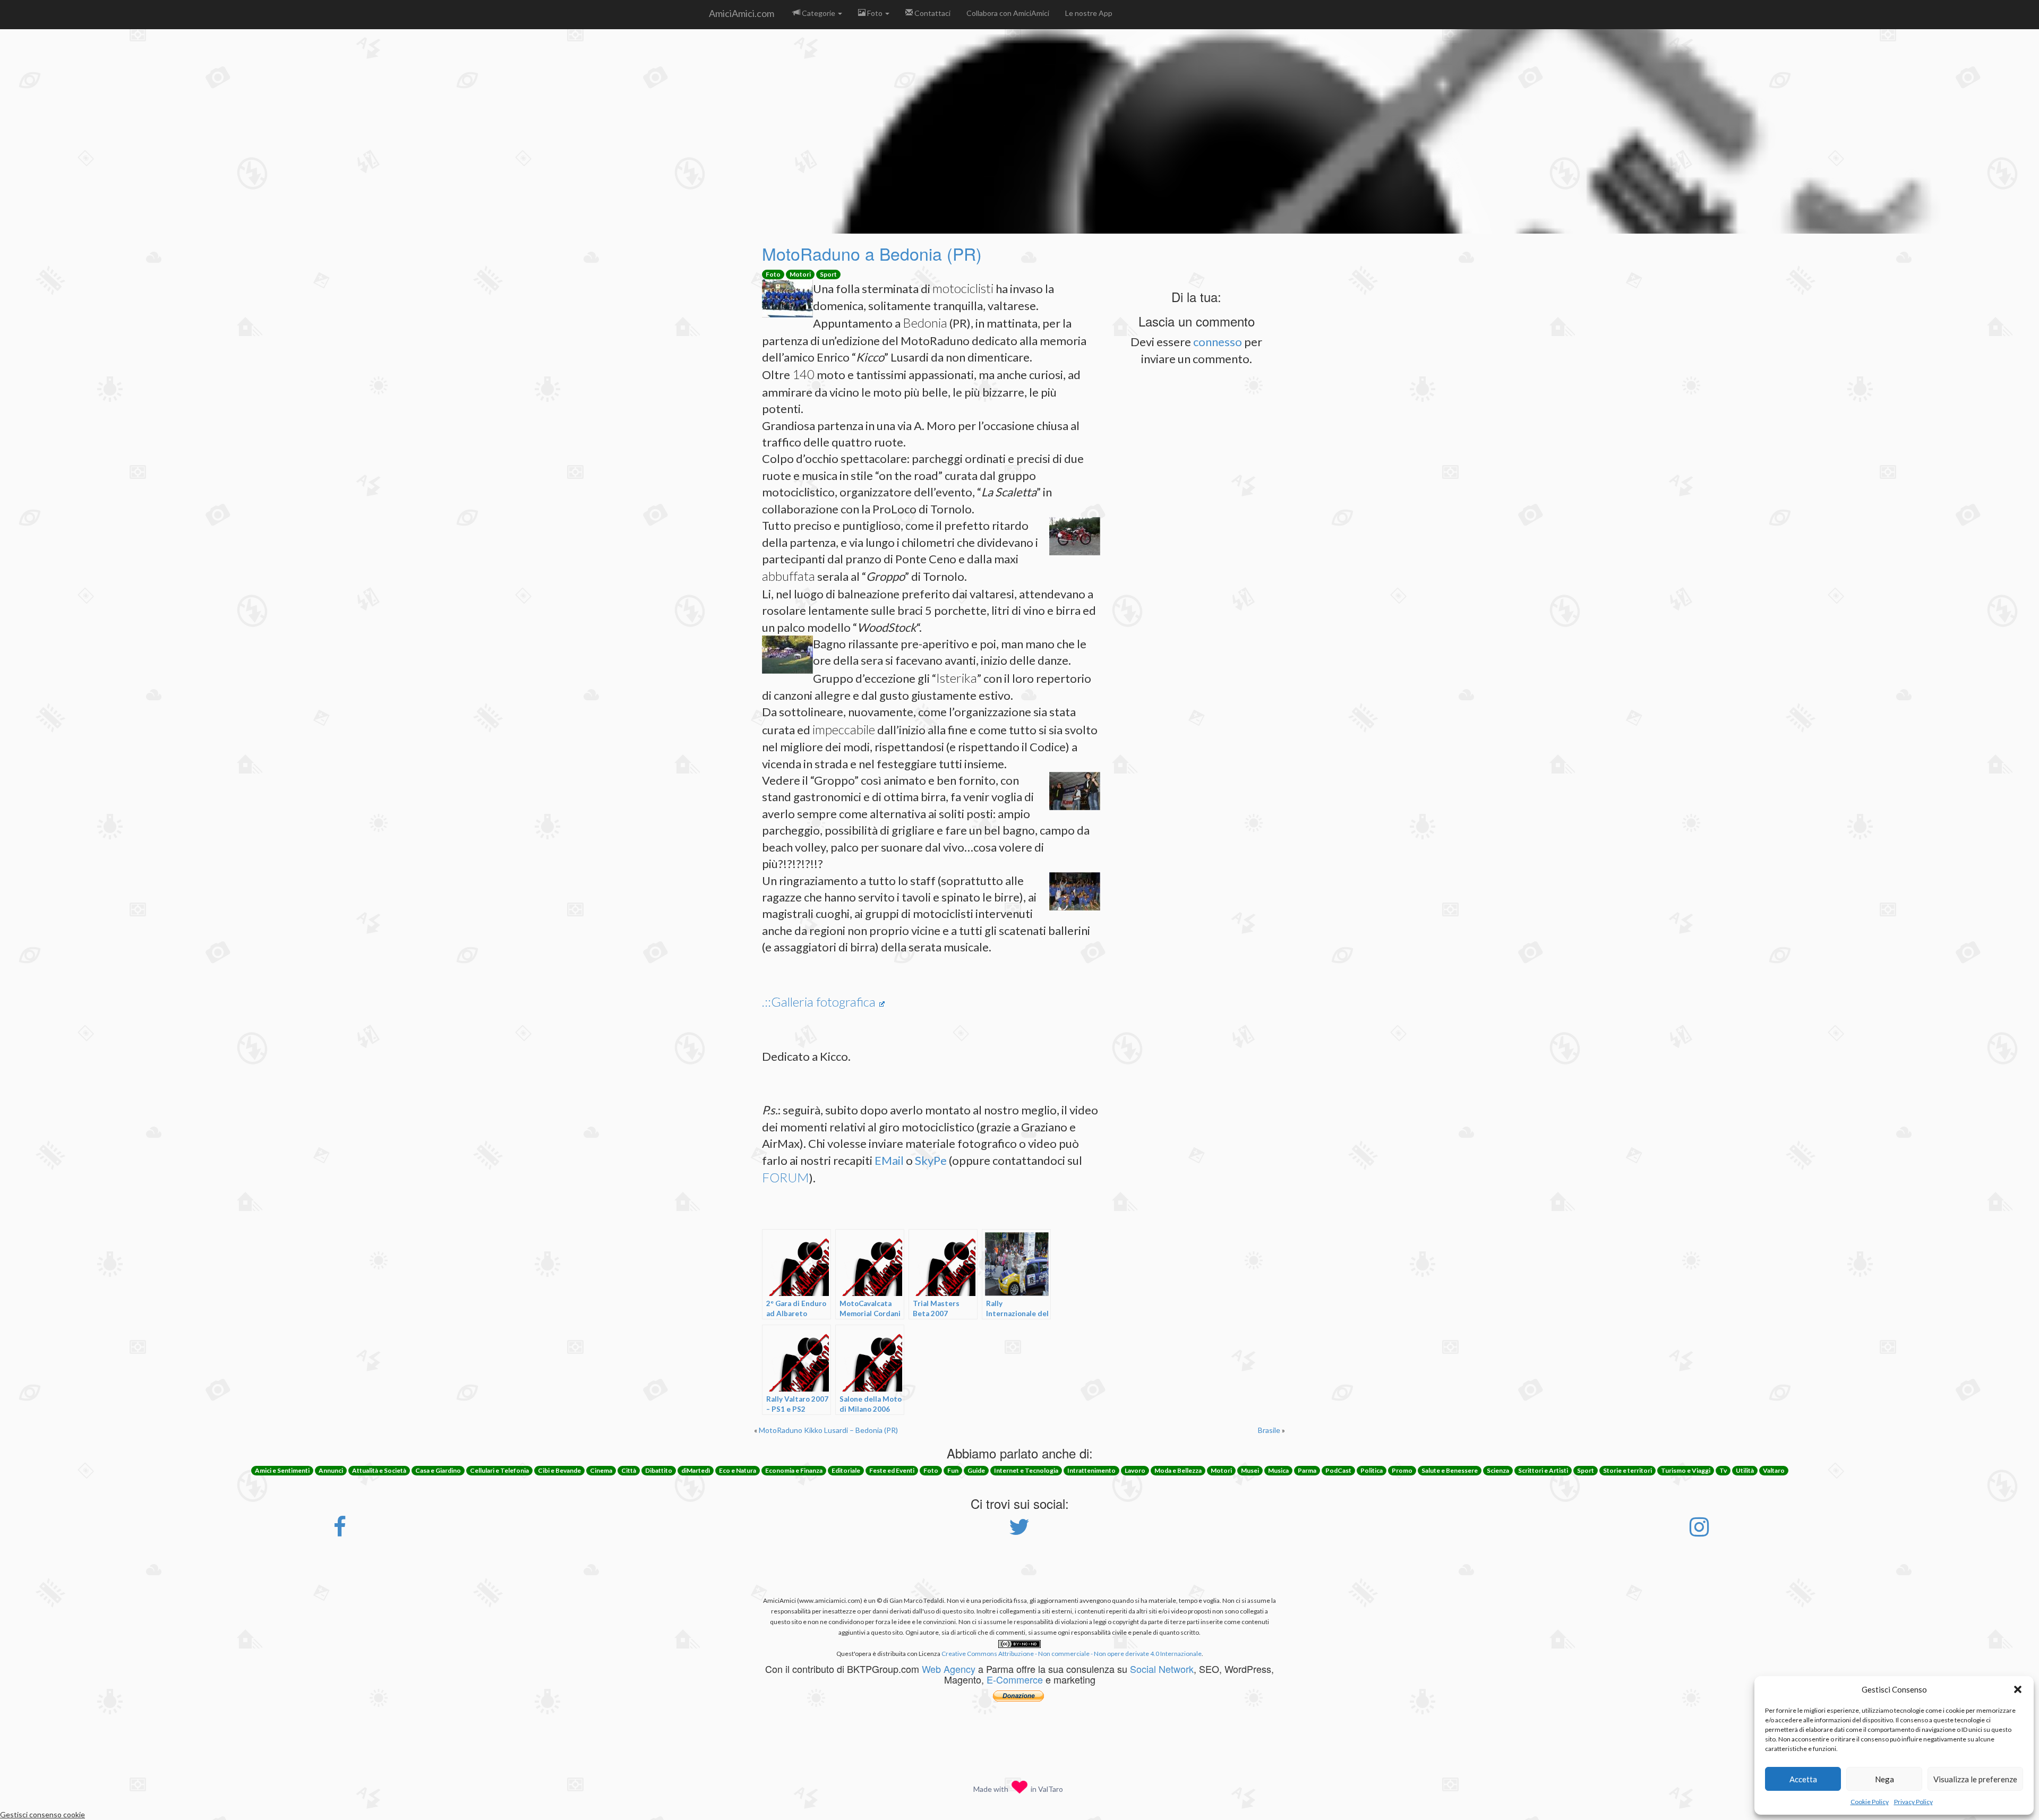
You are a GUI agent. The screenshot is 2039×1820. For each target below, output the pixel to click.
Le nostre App (1089, 13)
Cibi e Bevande (559, 1470)
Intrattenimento (1091, 1470)
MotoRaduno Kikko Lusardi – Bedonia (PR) (828, 1430)
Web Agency (949, 1669)
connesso (1218, 342)
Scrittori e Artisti (1543, 1470)
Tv (1723, 1470)
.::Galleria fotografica (819, 1002)
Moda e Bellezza (1178, 1470)
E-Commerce (1015, 1679)
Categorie (819, 13)
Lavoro (1135, 1470)
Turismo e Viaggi (1686, 1470)
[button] (2018, 1689)
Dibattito (659, 1470)
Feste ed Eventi (892, 1470)
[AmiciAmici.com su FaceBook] (340, 1532)
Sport (828, 274)
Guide (976, 1470)
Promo (1402, 1470)
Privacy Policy (1913, 1802)
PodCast (1338, 1470)
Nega (1884, 1779)
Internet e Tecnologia (1026, 1470)
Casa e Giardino (438, 1470)
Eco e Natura (738, 1470)
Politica (1372, 1470)
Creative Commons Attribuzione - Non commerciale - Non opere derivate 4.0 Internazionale (1072, 1654)
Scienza (1498, 1470)
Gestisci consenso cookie (42, 1814)
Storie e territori (1627, 1470)
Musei (1250, 1470)
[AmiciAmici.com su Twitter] (1019, 1532)
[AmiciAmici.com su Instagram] (1699, 1532)
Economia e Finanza (794, 1470)
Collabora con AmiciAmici (1008, 13)
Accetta (1803, 1779)
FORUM (786, 1177)
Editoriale (846, 1470)
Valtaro (1774, 1470)
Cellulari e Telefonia (499, 1470)
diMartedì (696, 1470)
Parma (1307, 1470)
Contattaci (932, 13)
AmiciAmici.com (742, 13)
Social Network (1162, 1669)
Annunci (331, 1470)
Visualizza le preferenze (1975, 1779)
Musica (1278, 1470)
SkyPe (931, 1160)
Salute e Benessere (1450, 1470)
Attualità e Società (379, 1470)
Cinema (601, 1470)
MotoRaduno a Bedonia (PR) (872, 253)
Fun (953, 1470)
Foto (875, 13)
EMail (889, 1160)
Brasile (1269, 1430)
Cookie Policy (1870, 1802)
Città (629, 1470)
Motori (800, 274)
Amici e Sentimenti (282, 1470)
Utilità (1745, 1470)
